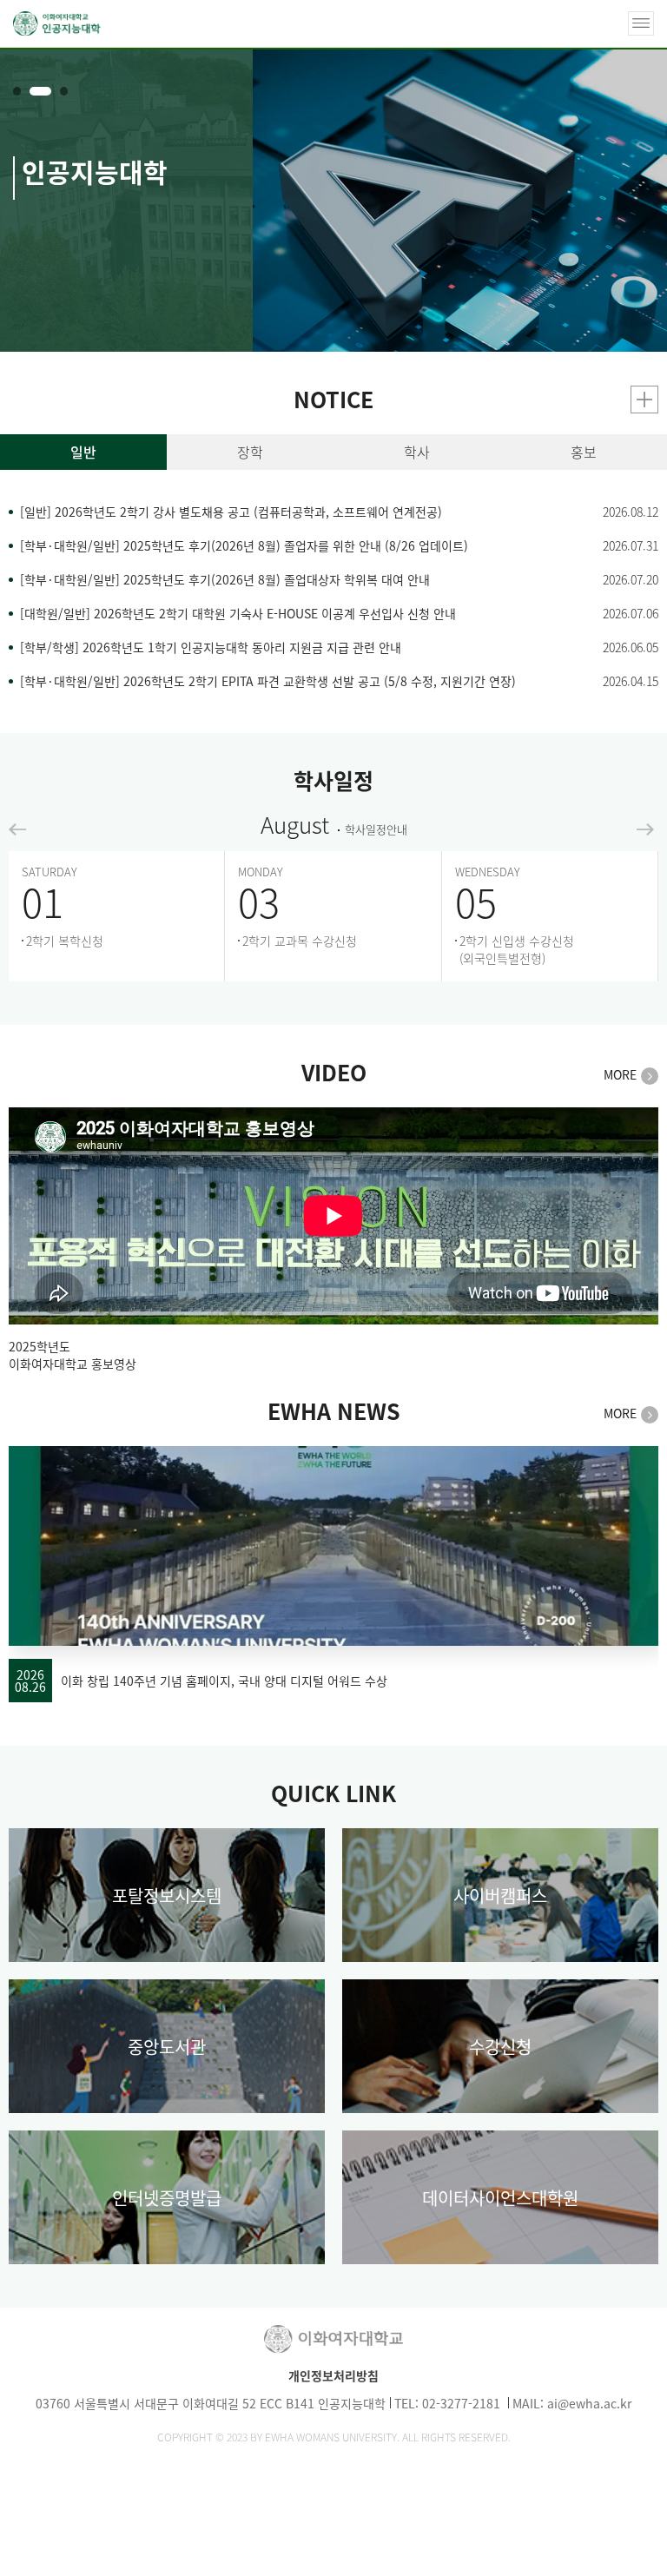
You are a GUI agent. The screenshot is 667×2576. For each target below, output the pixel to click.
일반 (83, 452)
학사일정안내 (376, 829)
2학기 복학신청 (65, 941)
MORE (620, 1075)
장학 (250, 452)
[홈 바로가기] (57, 23)
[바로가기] (641, 23)
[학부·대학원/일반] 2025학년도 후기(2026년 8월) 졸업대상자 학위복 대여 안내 (225, 580)
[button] (17, 91)
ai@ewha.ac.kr (589, 2403)
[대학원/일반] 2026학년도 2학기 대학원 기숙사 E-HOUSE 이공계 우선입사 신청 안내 (238, 614)
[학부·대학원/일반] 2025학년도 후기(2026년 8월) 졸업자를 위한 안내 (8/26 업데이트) (244, 546)
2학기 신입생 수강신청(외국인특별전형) (517, 949)
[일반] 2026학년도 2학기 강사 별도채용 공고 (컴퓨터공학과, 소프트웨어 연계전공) (231, 512)
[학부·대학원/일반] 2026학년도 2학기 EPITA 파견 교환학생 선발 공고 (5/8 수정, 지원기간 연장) (268, 681)
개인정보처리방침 (333, 2375)
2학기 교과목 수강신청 (300, 941)
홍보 (584, 452)
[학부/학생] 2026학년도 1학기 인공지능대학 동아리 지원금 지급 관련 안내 (211, 647)
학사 (417, 452)
